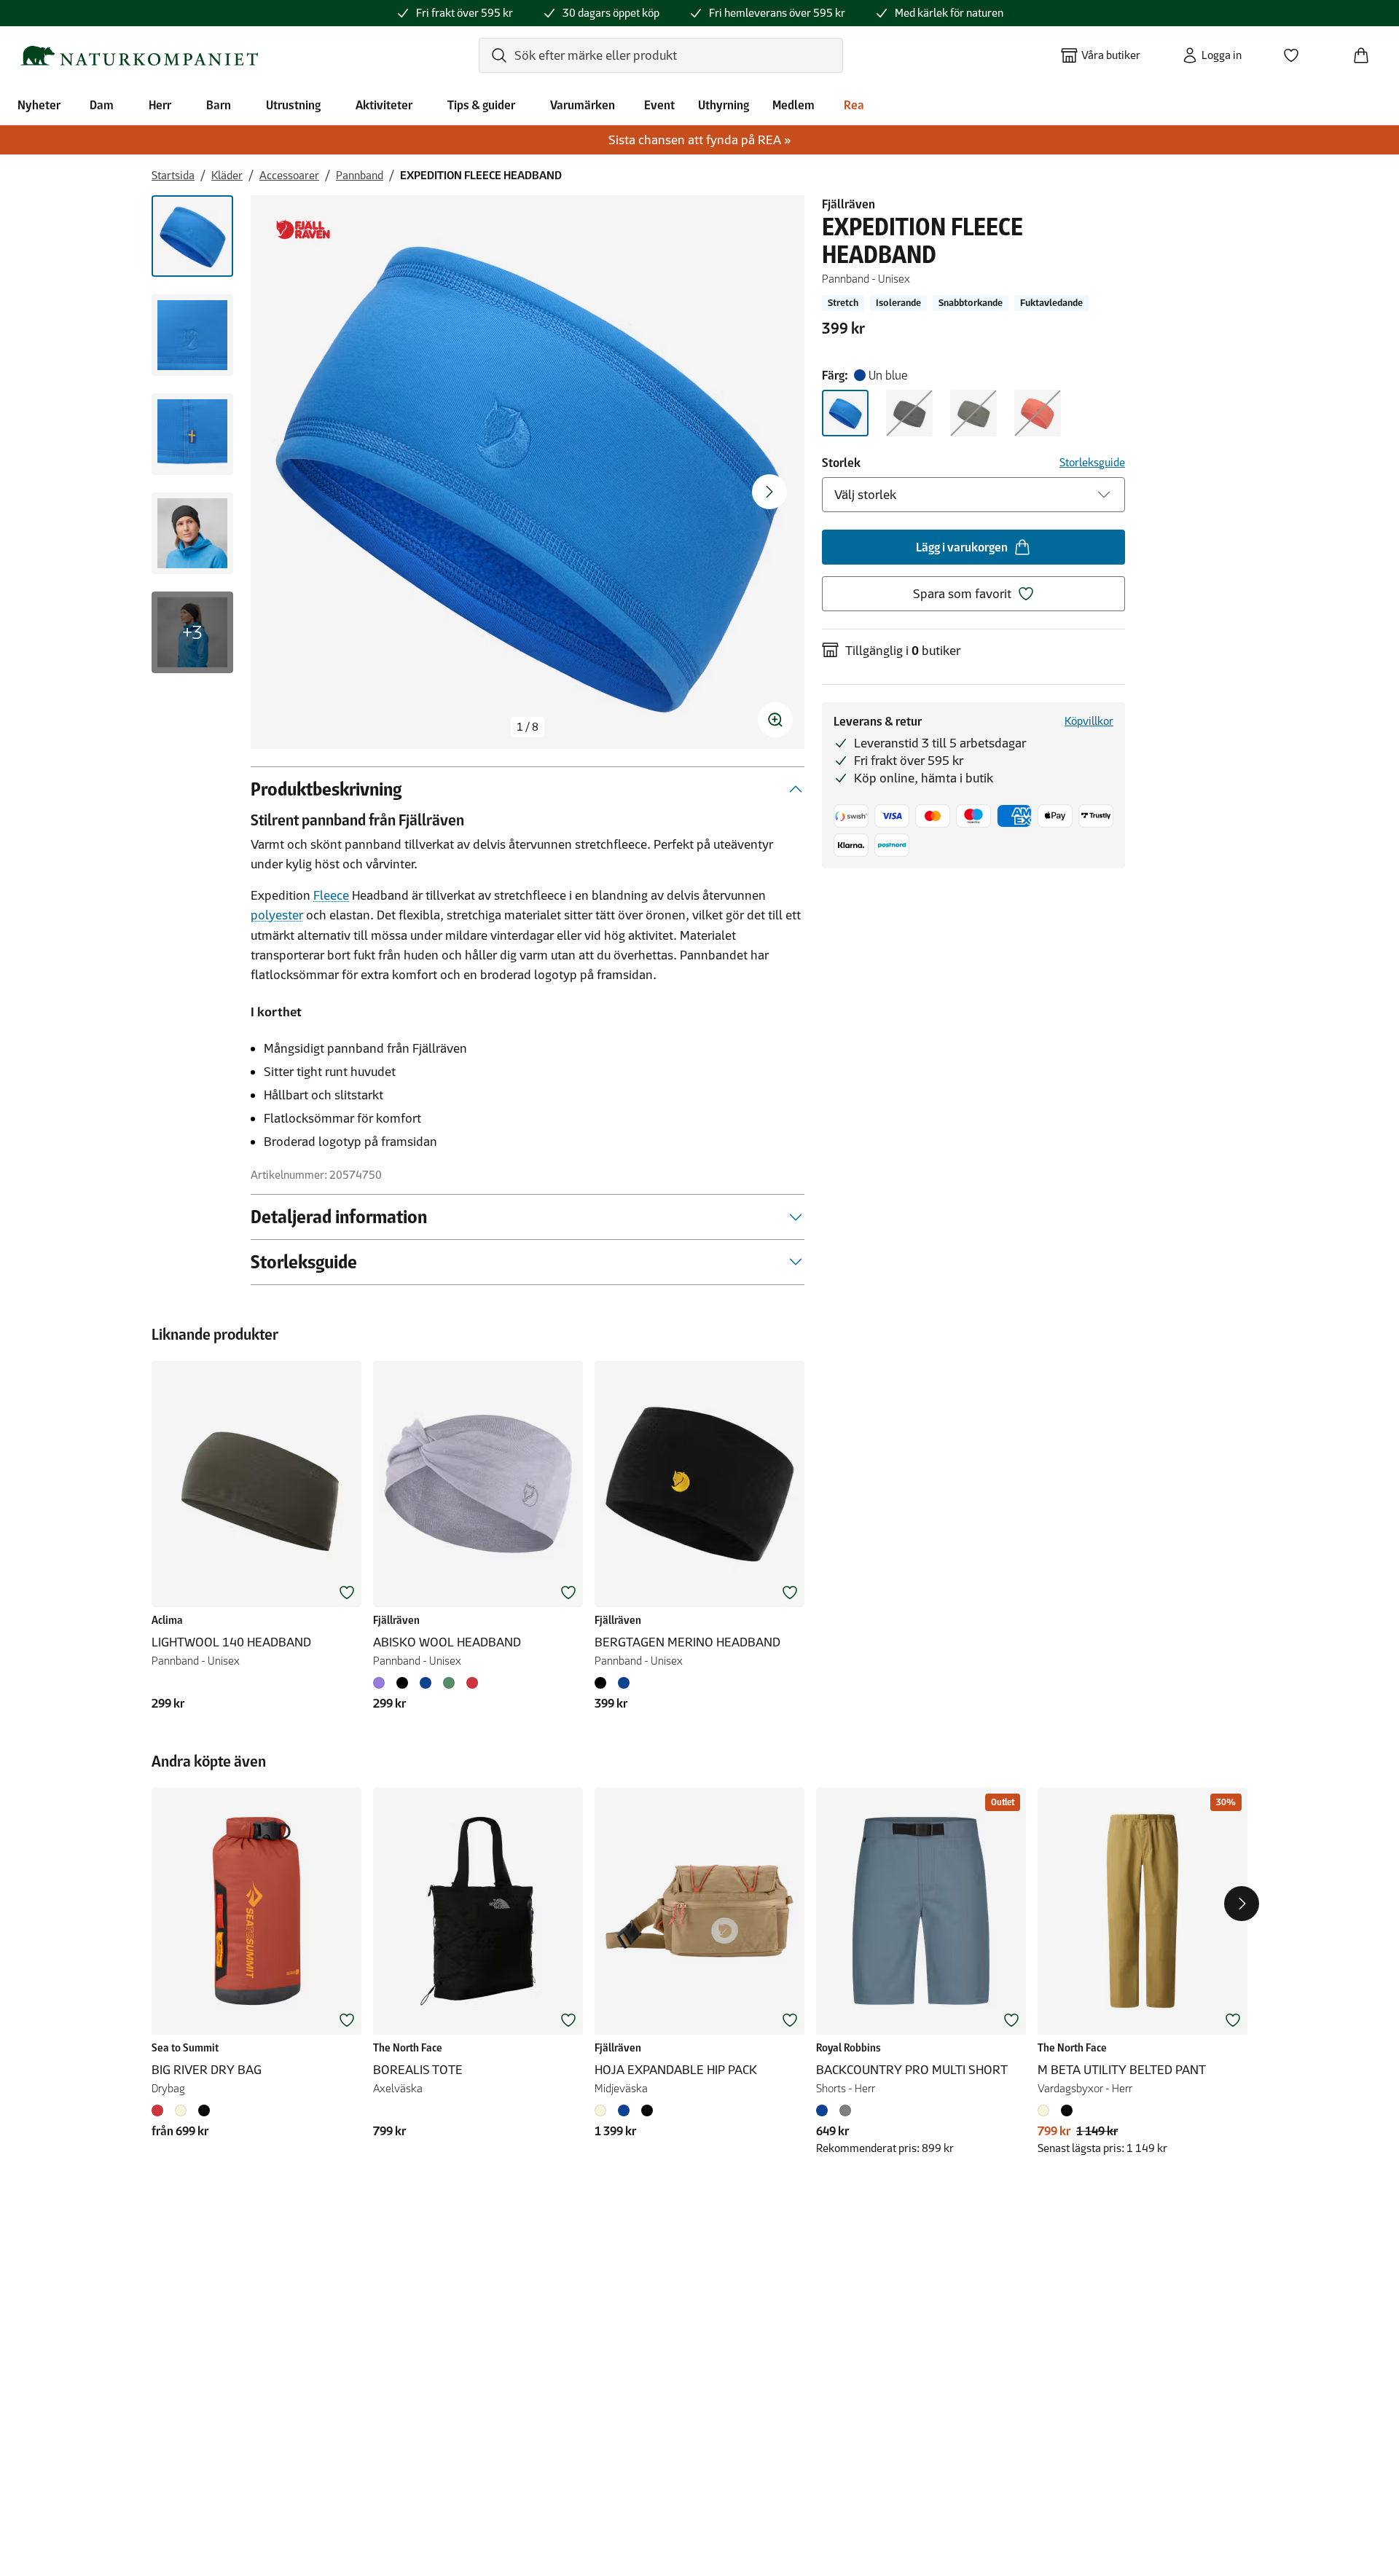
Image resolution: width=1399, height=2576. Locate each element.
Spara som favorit (962, 594)
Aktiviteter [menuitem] (384, 105)
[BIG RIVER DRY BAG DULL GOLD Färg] (181, 2110)
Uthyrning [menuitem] (724, 105)
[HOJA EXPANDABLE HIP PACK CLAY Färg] (603, 2110)
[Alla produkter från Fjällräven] (303, 230)
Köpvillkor (1089, 721)
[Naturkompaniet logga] (139, 56)
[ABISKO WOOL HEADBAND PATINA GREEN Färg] (449, 1683)
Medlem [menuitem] (793, 105)
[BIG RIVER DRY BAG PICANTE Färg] (160, 2110)
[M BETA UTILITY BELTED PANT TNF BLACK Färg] (1067, 2110)
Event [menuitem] (659, 105)
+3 (192, 632)
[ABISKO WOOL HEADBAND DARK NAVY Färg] (426, 1683)
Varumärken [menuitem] (583, 105)
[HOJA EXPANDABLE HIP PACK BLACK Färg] (647, 2110)
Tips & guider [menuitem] (481, 105)
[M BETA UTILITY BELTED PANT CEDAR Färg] (1046, 2110)
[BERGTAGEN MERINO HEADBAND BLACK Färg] (603, 1683)
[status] (528, 727)
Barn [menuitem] (219, 105)
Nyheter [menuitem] (39, 105)
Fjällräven (849, 204)
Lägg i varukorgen (962, 547)
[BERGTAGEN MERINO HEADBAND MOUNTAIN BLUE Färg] (624, 1683)
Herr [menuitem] (160, 105)
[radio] (845, 413)
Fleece (331, 895)
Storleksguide (1092, 462)
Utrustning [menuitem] (293, 105)
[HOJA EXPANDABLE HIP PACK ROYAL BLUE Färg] (624, 2110)
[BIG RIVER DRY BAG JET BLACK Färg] (204, 2110)
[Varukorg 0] (1367, 51)
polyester (277, 915)
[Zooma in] (775, 720)
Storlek (841, 463)
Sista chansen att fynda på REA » (700, 140)
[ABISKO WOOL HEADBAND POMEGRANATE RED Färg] (472, 1683)
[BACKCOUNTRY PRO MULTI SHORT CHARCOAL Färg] (845, 2110)
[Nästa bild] (769, 492)
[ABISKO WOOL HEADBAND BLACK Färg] (402, 1683)
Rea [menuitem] (854, 105)
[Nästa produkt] (1242, 1904)
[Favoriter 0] (1297, 51)
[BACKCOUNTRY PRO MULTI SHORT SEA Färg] (825, 2110)
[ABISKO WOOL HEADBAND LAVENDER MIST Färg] (382, 1683)
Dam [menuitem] (102, 105)
